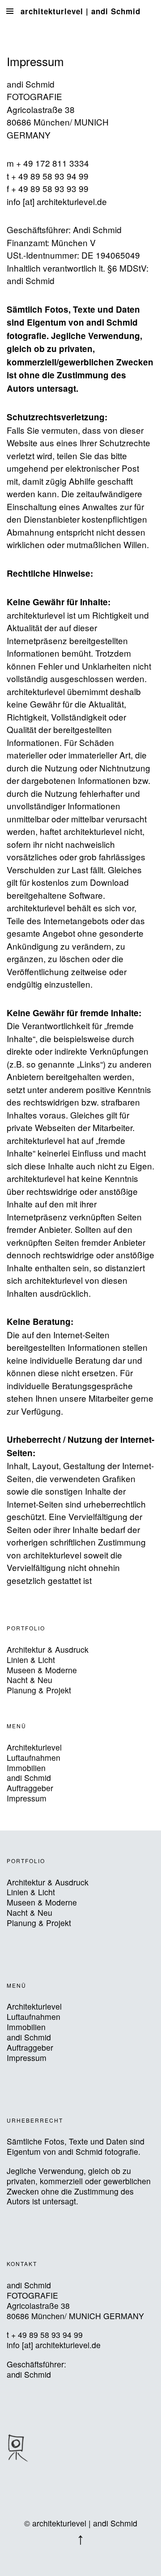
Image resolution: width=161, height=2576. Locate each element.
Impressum (27, 1798)
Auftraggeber (30, 1788)
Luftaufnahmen (34, 1757)
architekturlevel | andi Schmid (80, 11)
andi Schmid (29, 1778)
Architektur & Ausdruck (48, 1649)
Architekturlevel (34, 1747)
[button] (18, 2448)
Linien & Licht (31, 1660)
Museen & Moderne (42, 1670)
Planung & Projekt (39, 1690)
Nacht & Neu (30, 1680)
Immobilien (26, 1768)
